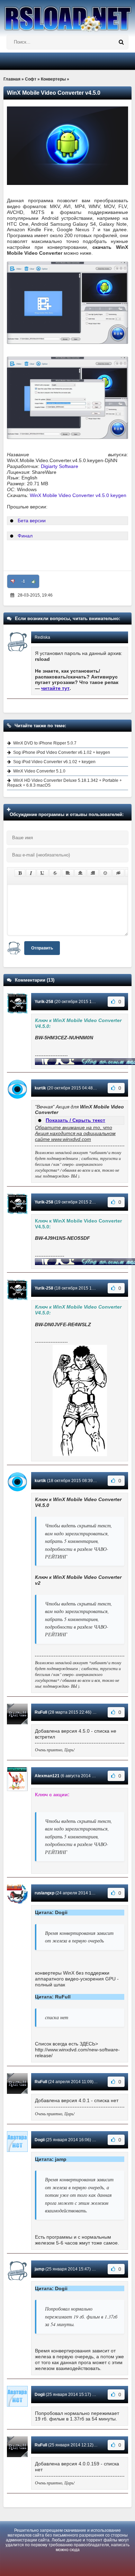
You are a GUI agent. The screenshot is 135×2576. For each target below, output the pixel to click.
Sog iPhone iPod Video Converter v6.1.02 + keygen (62, 752)
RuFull (41, 1712)
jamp (39, 2269)
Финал (25, 536)
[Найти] (121, 42)
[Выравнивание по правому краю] (93, 873)
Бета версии (32, 521)
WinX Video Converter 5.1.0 (39, 771)
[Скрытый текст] (118, 873)
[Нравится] (34, 581)
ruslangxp (44, 1893)
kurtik (40, 1088)
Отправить (42, 948)
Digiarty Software (60, 466)
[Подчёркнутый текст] (43, 873)
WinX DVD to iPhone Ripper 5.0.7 (45, 743)
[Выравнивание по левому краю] (68, 873)
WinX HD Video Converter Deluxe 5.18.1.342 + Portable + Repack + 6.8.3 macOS (65, 783)
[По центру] (80, 873)
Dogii (40, 2140)
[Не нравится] (13, 581)
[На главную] (67, 16)
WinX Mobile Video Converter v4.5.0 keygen (78, 495)
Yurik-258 (44, 1002)
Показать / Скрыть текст (75, 1120)
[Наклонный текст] (31, 873)
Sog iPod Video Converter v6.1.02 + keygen (54, 762)
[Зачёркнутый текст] (55, 873)
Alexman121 (47, 1776)
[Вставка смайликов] (106, 873)
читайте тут (55, 688)
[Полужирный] (20, 873)
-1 (23, 581)
